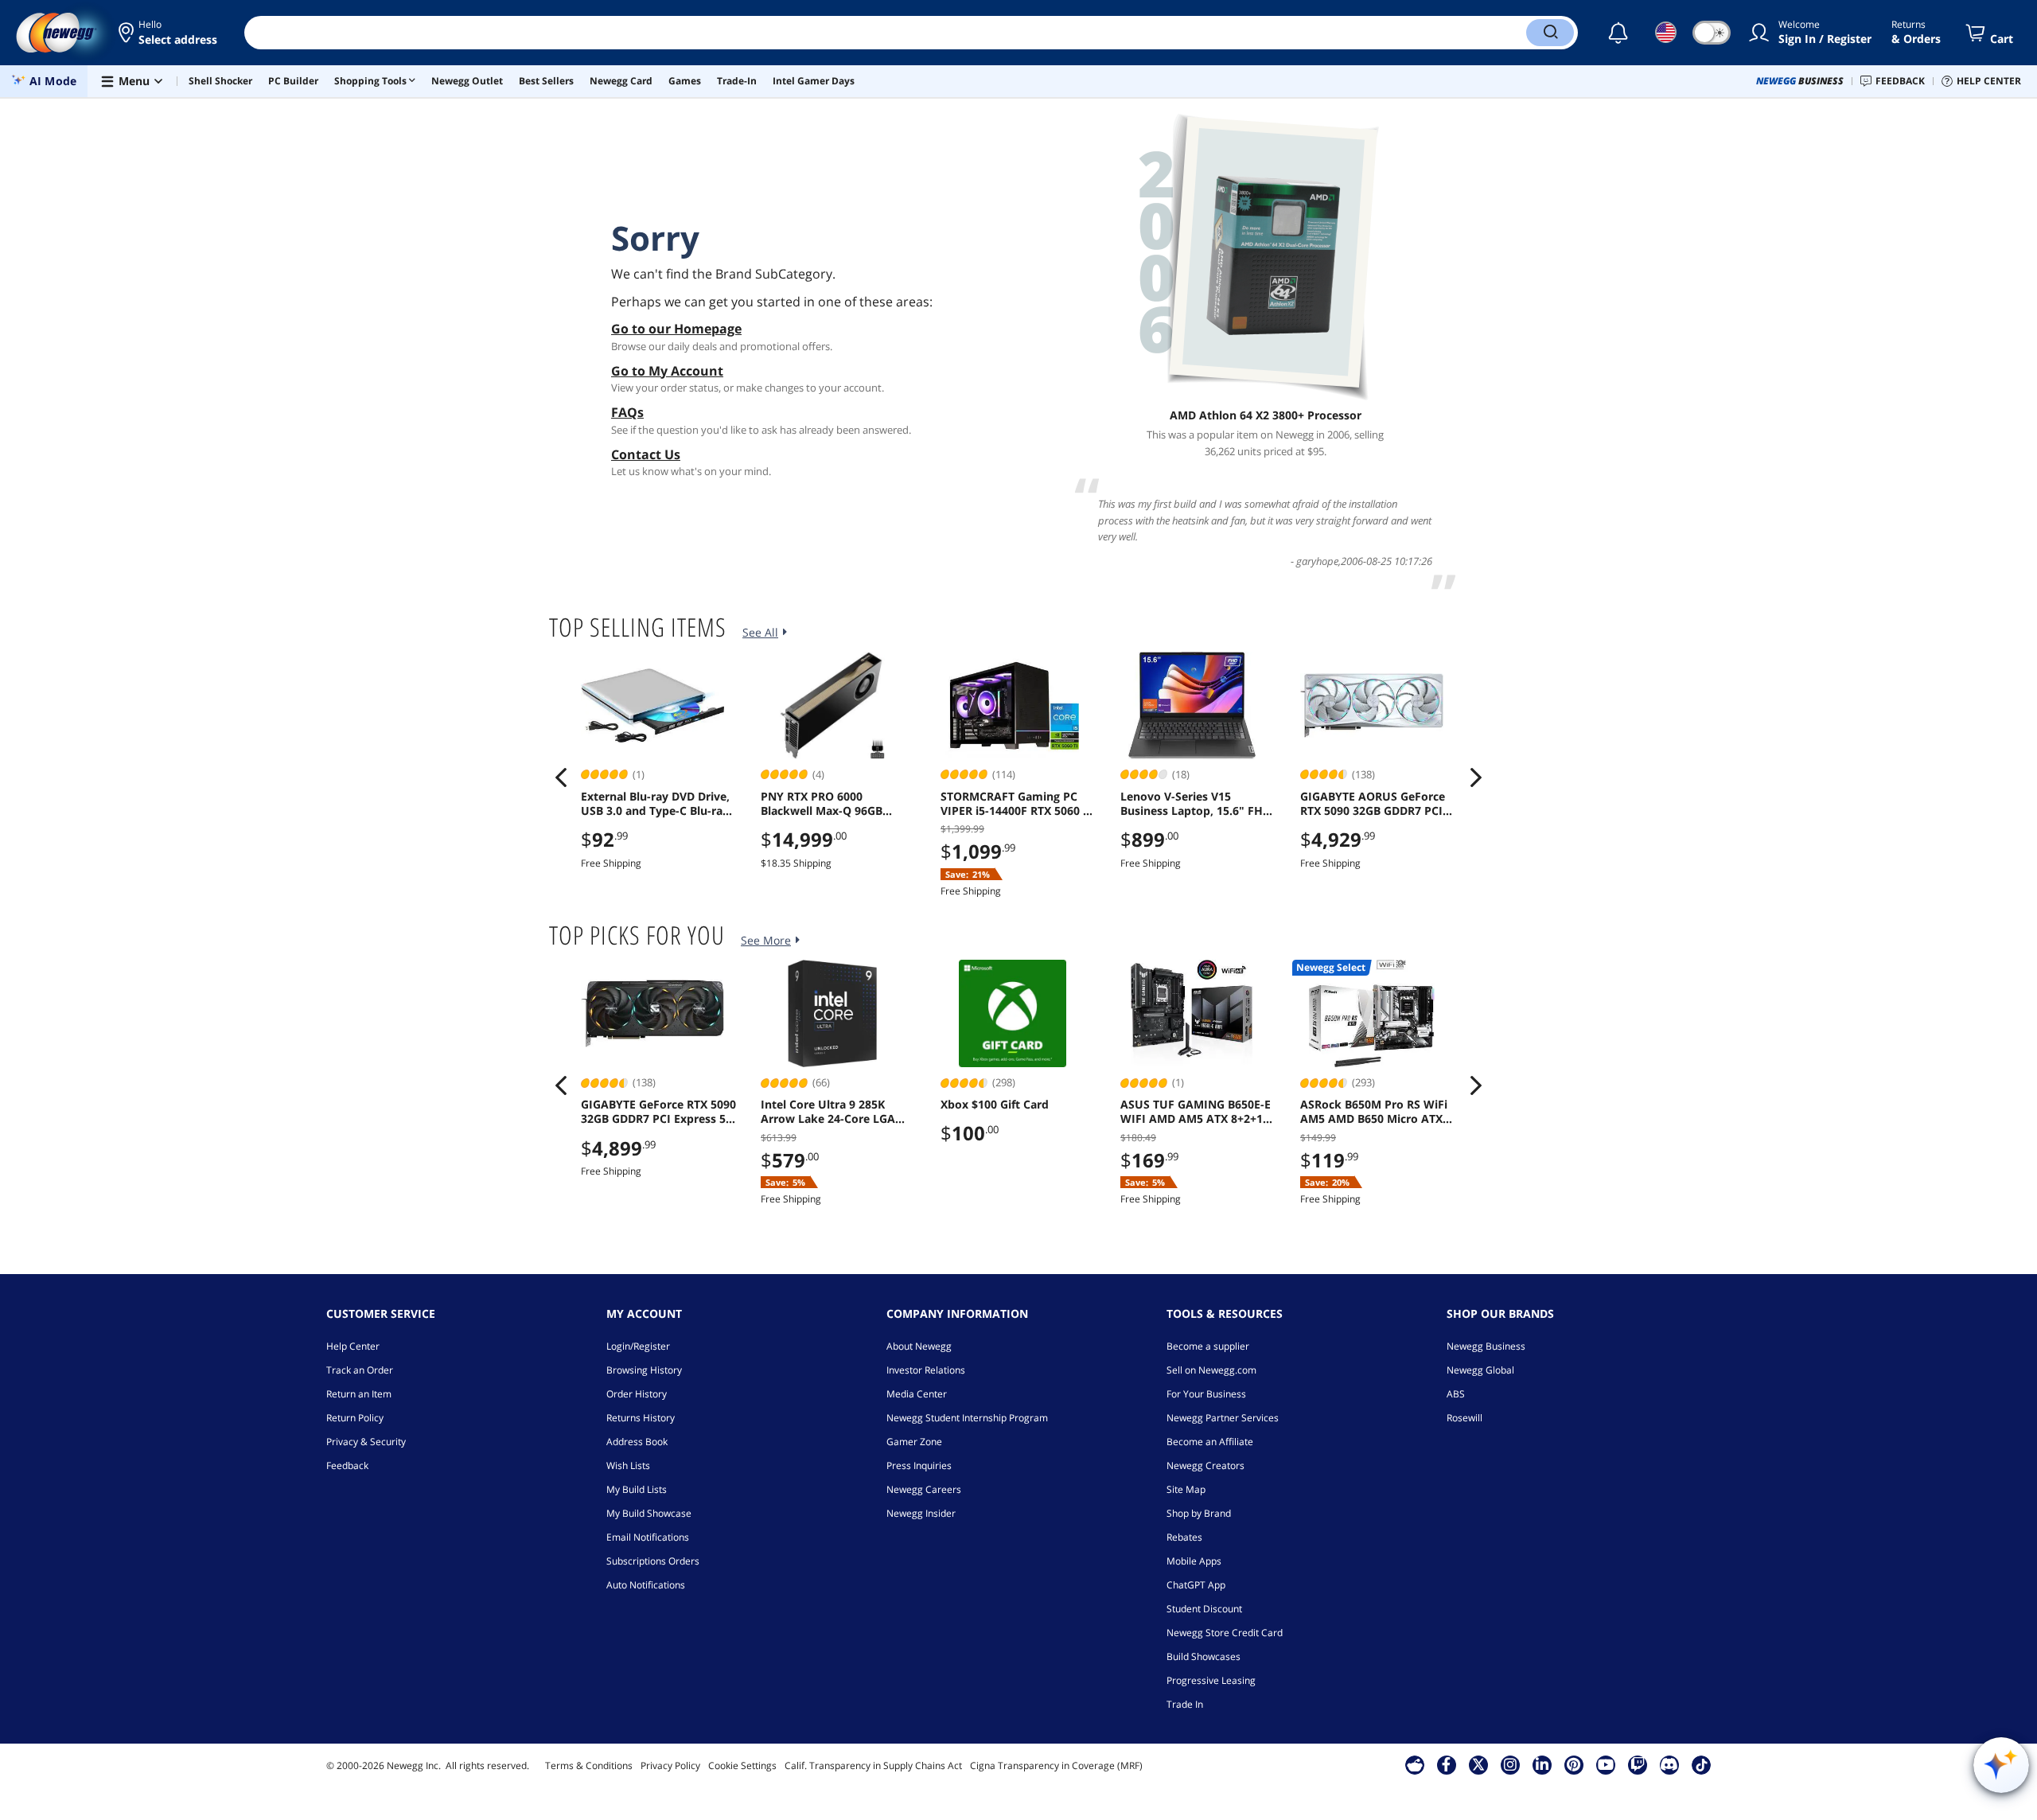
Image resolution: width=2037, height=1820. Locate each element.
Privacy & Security (366, 1442)
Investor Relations (926, 1370)
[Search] (1550, 33)
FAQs (627, 412)
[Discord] (1669, 1764)
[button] (169, 33)
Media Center (917, 1394)
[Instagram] (1510, 1764)
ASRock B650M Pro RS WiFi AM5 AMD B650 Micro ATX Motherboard (1374, 1112)
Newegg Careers (924, 1489)
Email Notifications (648, 1537)
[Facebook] (1446, 1764)
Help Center (353, 1346)
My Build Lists (637, 1489)
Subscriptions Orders (653, 1561)
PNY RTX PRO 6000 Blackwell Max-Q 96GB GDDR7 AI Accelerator (822, 804)
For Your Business (1206, 1394)
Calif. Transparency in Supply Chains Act (873, 1765)
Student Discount (1204, 1609)
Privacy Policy (670, 1765)
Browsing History (644, 1370)
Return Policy (355, 1418)
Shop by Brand (1199, 1513)
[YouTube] (1606, 1764)
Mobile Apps (1194, 1561)
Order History (637, 1394)
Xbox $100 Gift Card (995, 1105)
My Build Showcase (649, 1513)
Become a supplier (1208, 1346)
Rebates (1184, 1537)
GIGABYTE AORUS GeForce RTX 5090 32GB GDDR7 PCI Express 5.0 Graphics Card (1373, 804)
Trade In (1185, 1704)
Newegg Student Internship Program (967, 1418)
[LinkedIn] (1542, 1764)
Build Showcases (1204, 1656)
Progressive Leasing (1211, 1680)
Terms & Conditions (589, 1765)
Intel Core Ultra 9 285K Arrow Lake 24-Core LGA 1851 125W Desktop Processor (828, 1112)
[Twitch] (1638, 1764)
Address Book (637, 1442)
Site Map (1186, 1489)
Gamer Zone (914, 1442)
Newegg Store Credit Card (1225, 1633)
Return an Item (359, 1394)
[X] (1478, 1764)
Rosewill (1464, 1418)
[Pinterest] (1574, 1764)
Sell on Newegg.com (1211, 1370)
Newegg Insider (921, 1513)
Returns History (641, 1418)
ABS (1456, 1394)
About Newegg (919, 1346)
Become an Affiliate (1210, 1442)
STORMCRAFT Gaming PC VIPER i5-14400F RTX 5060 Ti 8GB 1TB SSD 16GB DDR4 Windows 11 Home (1017, 804)
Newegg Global (1480, 1370)
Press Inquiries (919, 1465)
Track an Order (360, 1370)
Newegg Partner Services (1223, 1418)
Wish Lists (628, 1465)
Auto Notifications (646, 1585)
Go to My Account (667, 371)
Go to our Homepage (676, 329)
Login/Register (638, 1346)
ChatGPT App (1196, 1585)
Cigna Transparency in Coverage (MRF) (1056, 1765)
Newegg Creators (1205, 1465)
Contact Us (646, 454)
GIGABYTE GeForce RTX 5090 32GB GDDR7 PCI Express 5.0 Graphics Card (658, 1112)
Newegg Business (1486, 1346)
